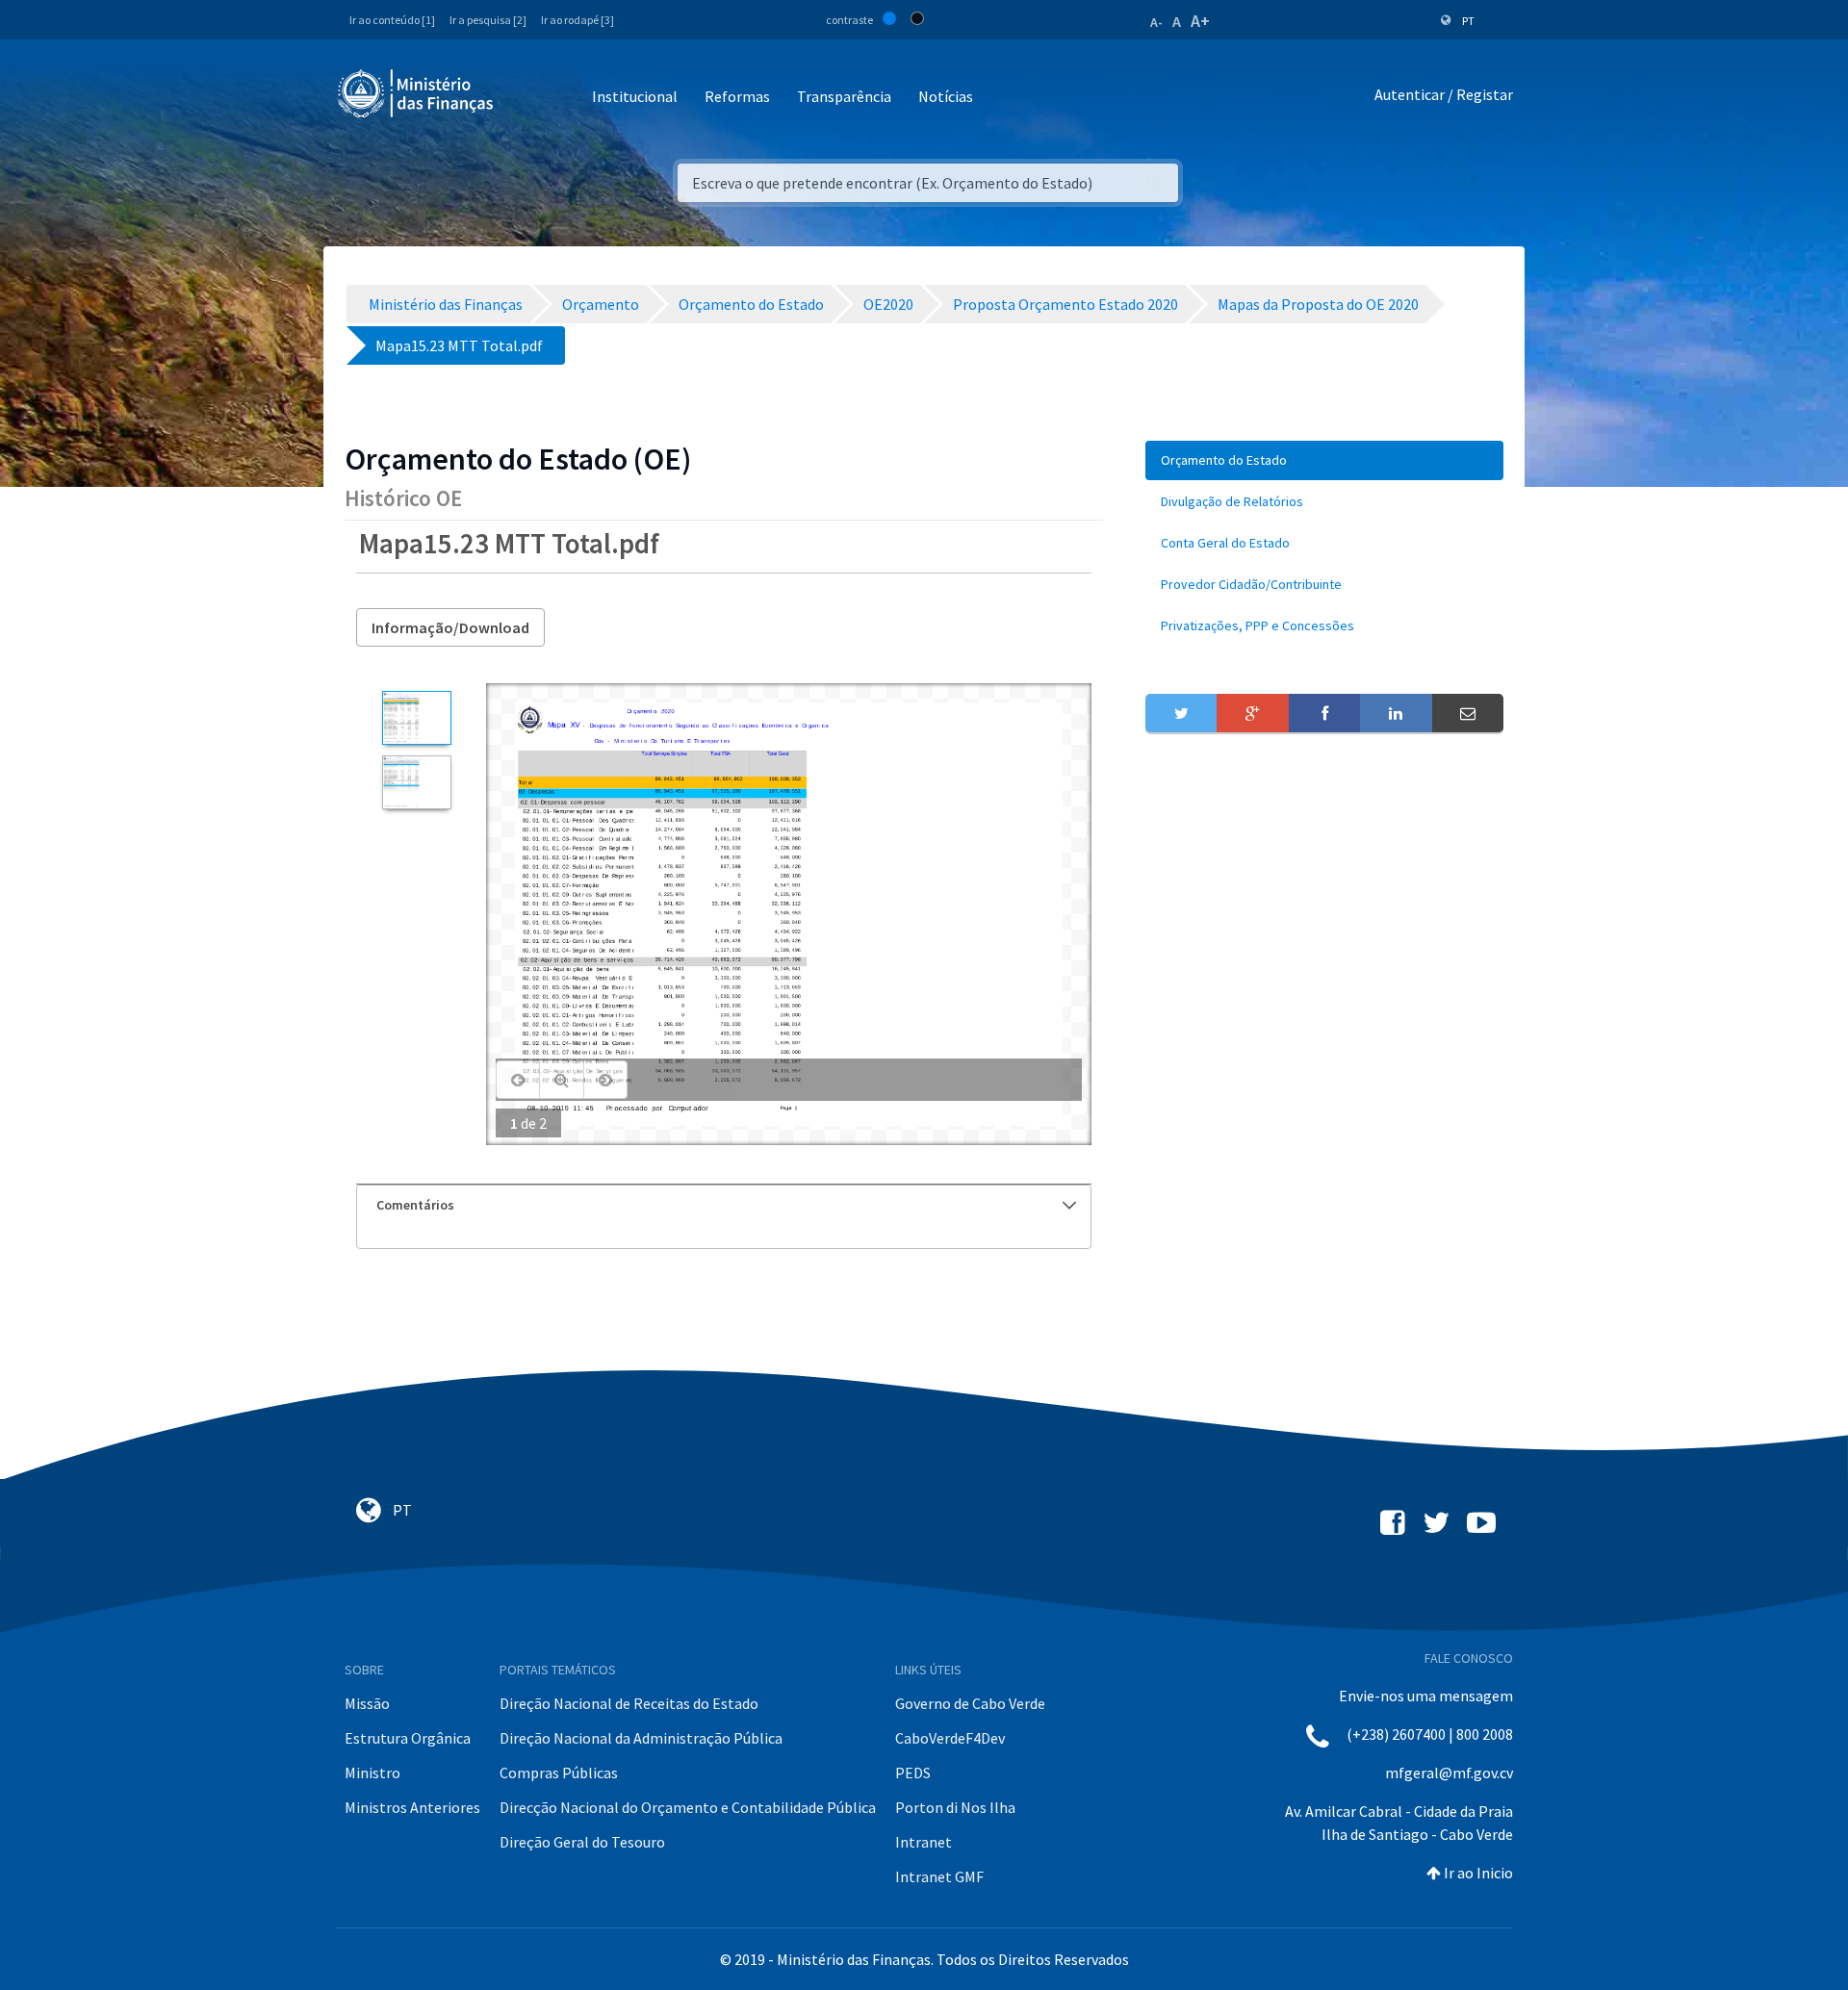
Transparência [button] (844, 96)
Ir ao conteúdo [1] (392, 20)
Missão (367, 1703)
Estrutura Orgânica (408, 1738)
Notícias (946, 96)
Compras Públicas (559, 1773)
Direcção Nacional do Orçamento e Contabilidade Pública (688, 1807)
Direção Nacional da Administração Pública (641, 1738)
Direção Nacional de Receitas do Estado (629, 1703)
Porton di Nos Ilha (955, 1807)
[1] (416, 718)
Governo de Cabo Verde (970, 1703)
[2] (416, 782)
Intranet (924, 1842)
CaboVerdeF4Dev (950, 1738)
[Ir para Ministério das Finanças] (417, 93)
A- (1156, 22)
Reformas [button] (737, 96)
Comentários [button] (415, 1205)
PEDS (913, 1773)
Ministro (372, 1773)
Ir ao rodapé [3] (577, 20)
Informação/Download (450, 627)
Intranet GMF (939, 1876)
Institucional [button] (635, 96)
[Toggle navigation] (524, 98)
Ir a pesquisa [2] (488, 20)
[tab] (724, 1205)
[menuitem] (1324, 460)
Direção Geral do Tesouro (582, 1842)
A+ (1200, 21)
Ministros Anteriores (412, 1807)
